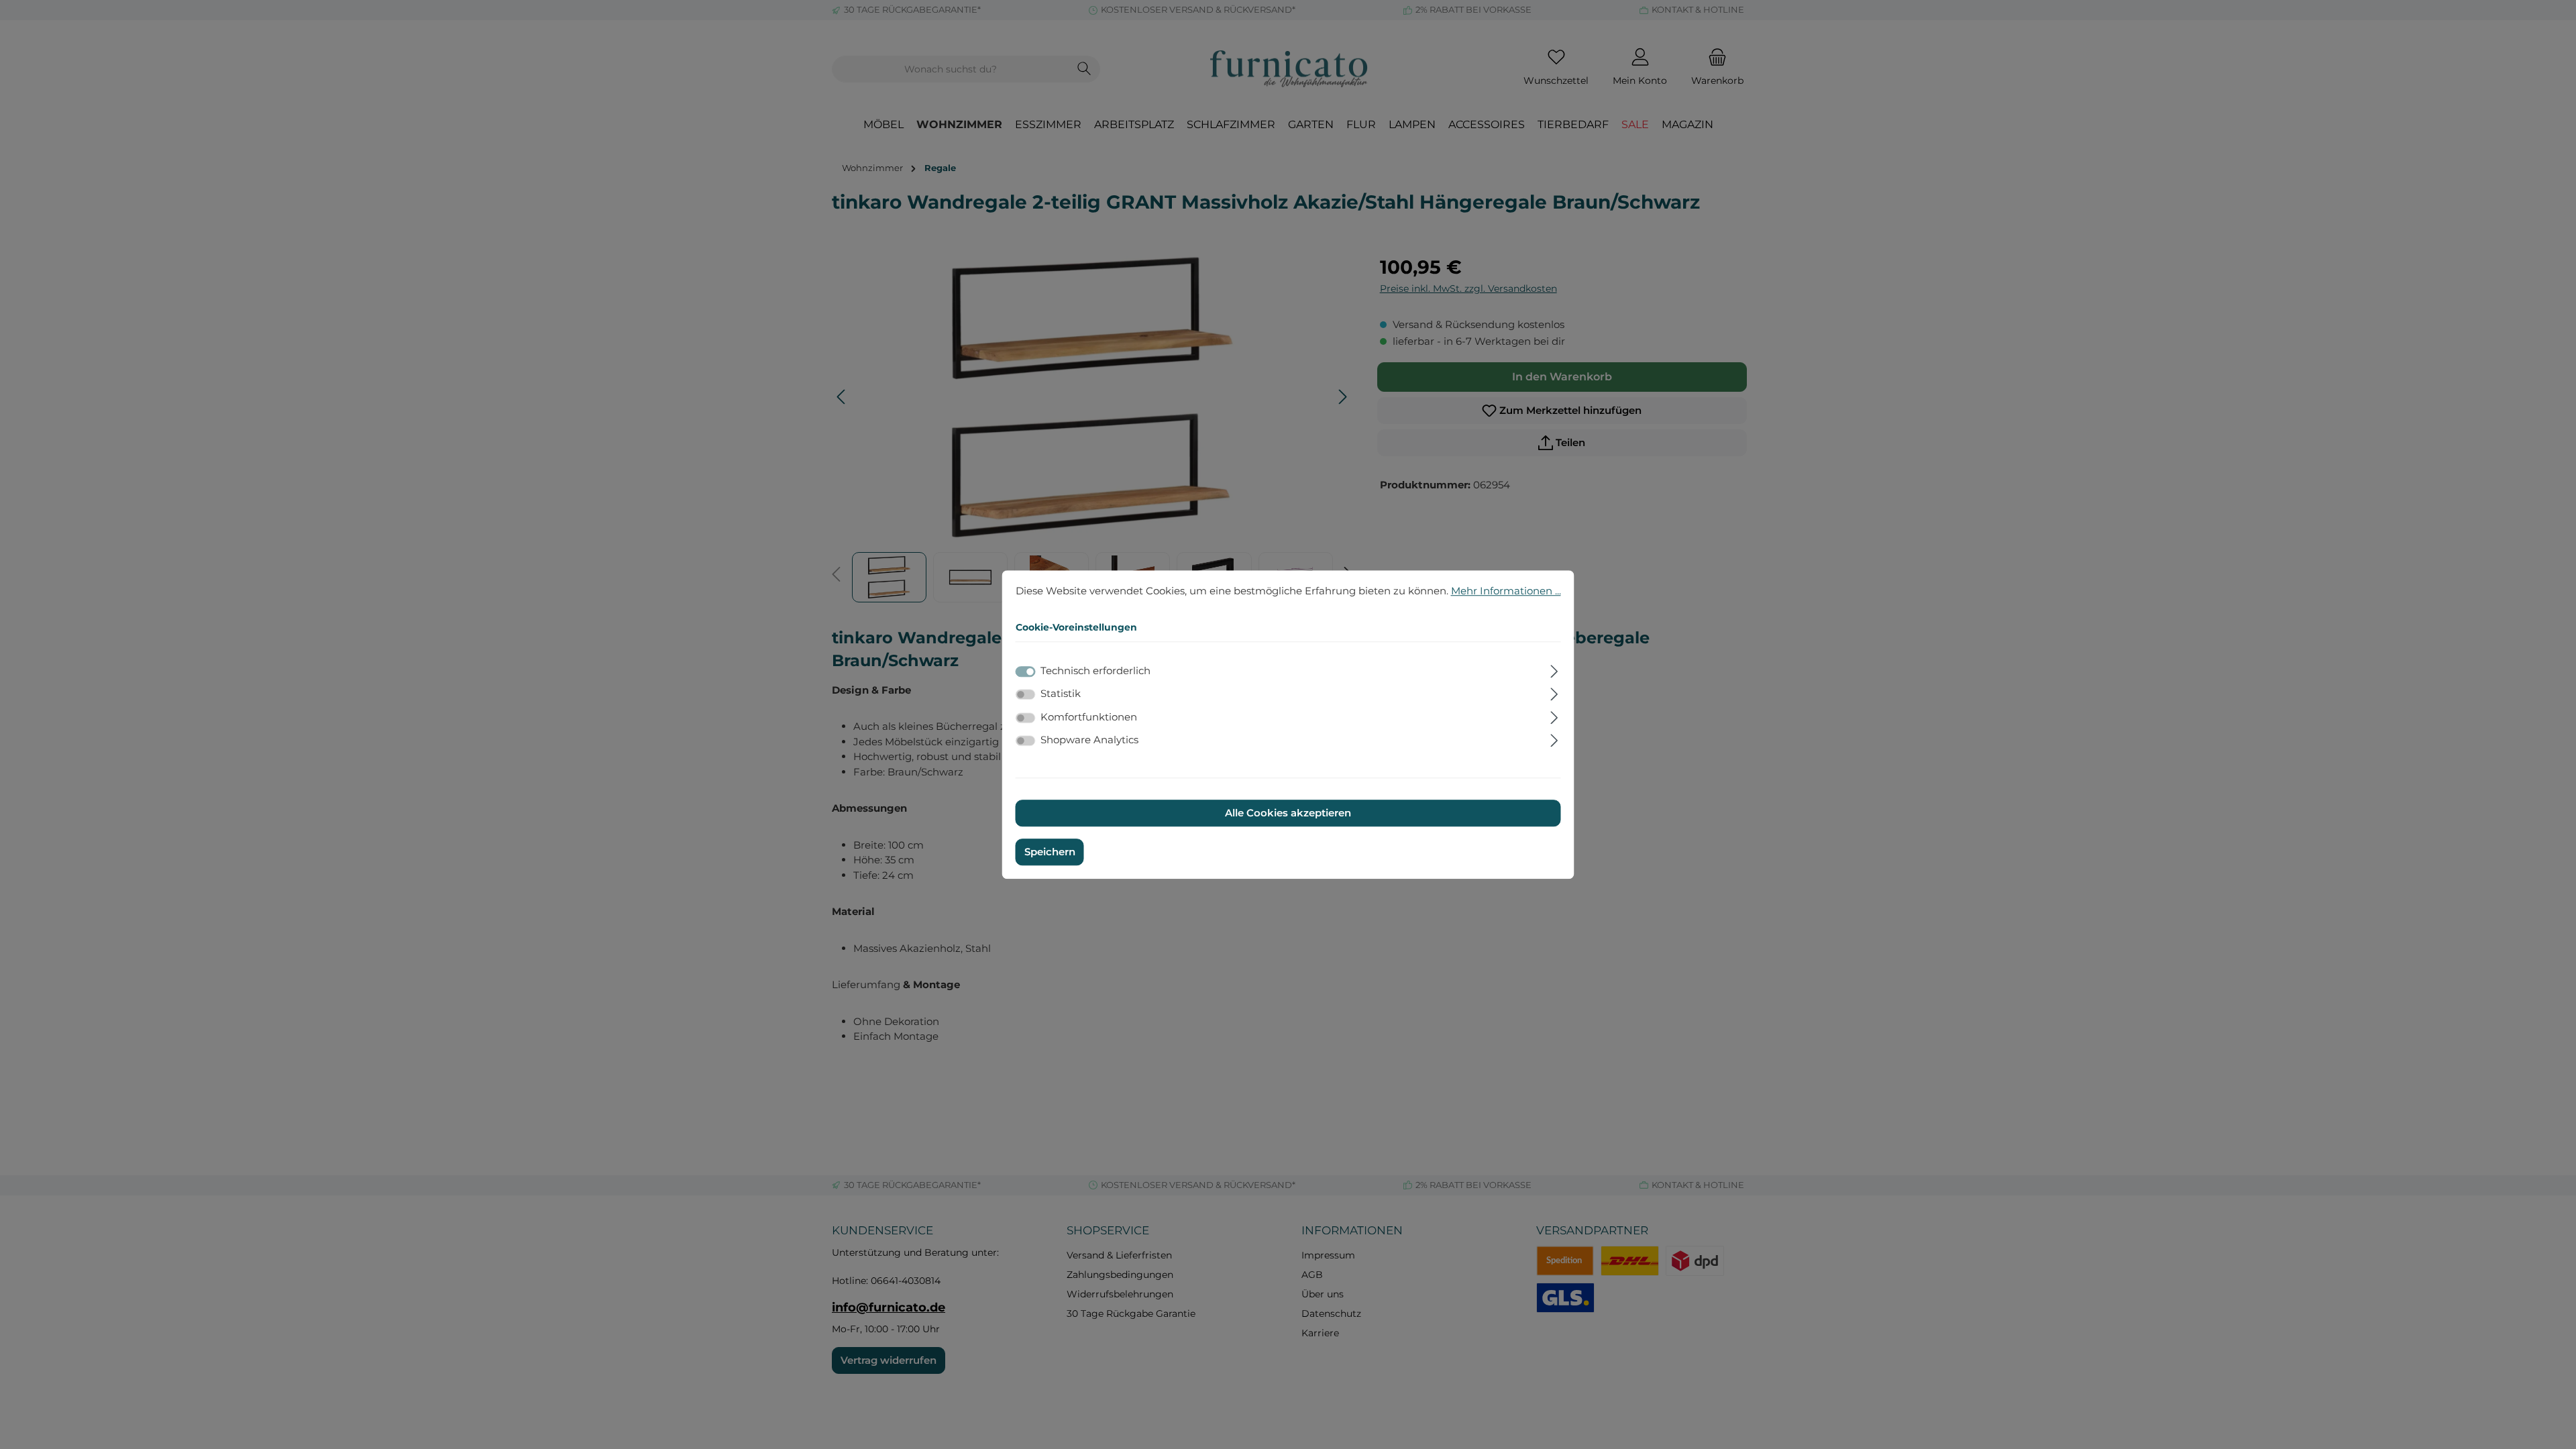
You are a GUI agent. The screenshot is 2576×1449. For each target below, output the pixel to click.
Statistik (1061, 693)
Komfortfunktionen (1089, 717)
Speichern (1050, 852)
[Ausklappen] (1554, 669)
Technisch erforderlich (1095, 670)
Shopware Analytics (1089, 740)
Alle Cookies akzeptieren (1288, 813)
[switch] (1026, 694)
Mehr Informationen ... (1506, 591)
